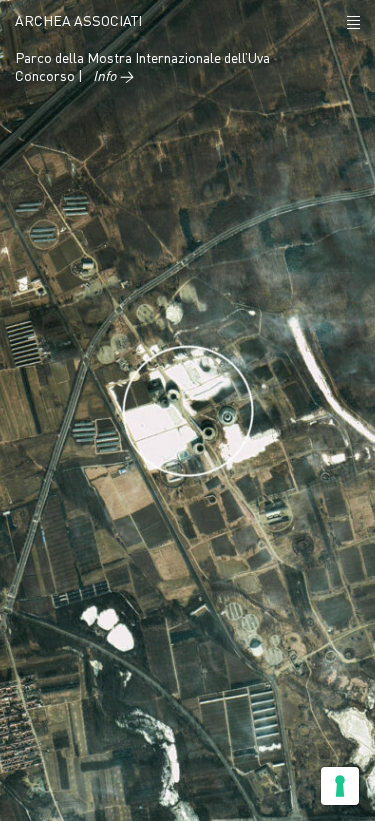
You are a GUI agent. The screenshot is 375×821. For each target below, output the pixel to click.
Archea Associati (78, 22)
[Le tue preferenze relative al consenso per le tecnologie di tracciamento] (340, 786)
